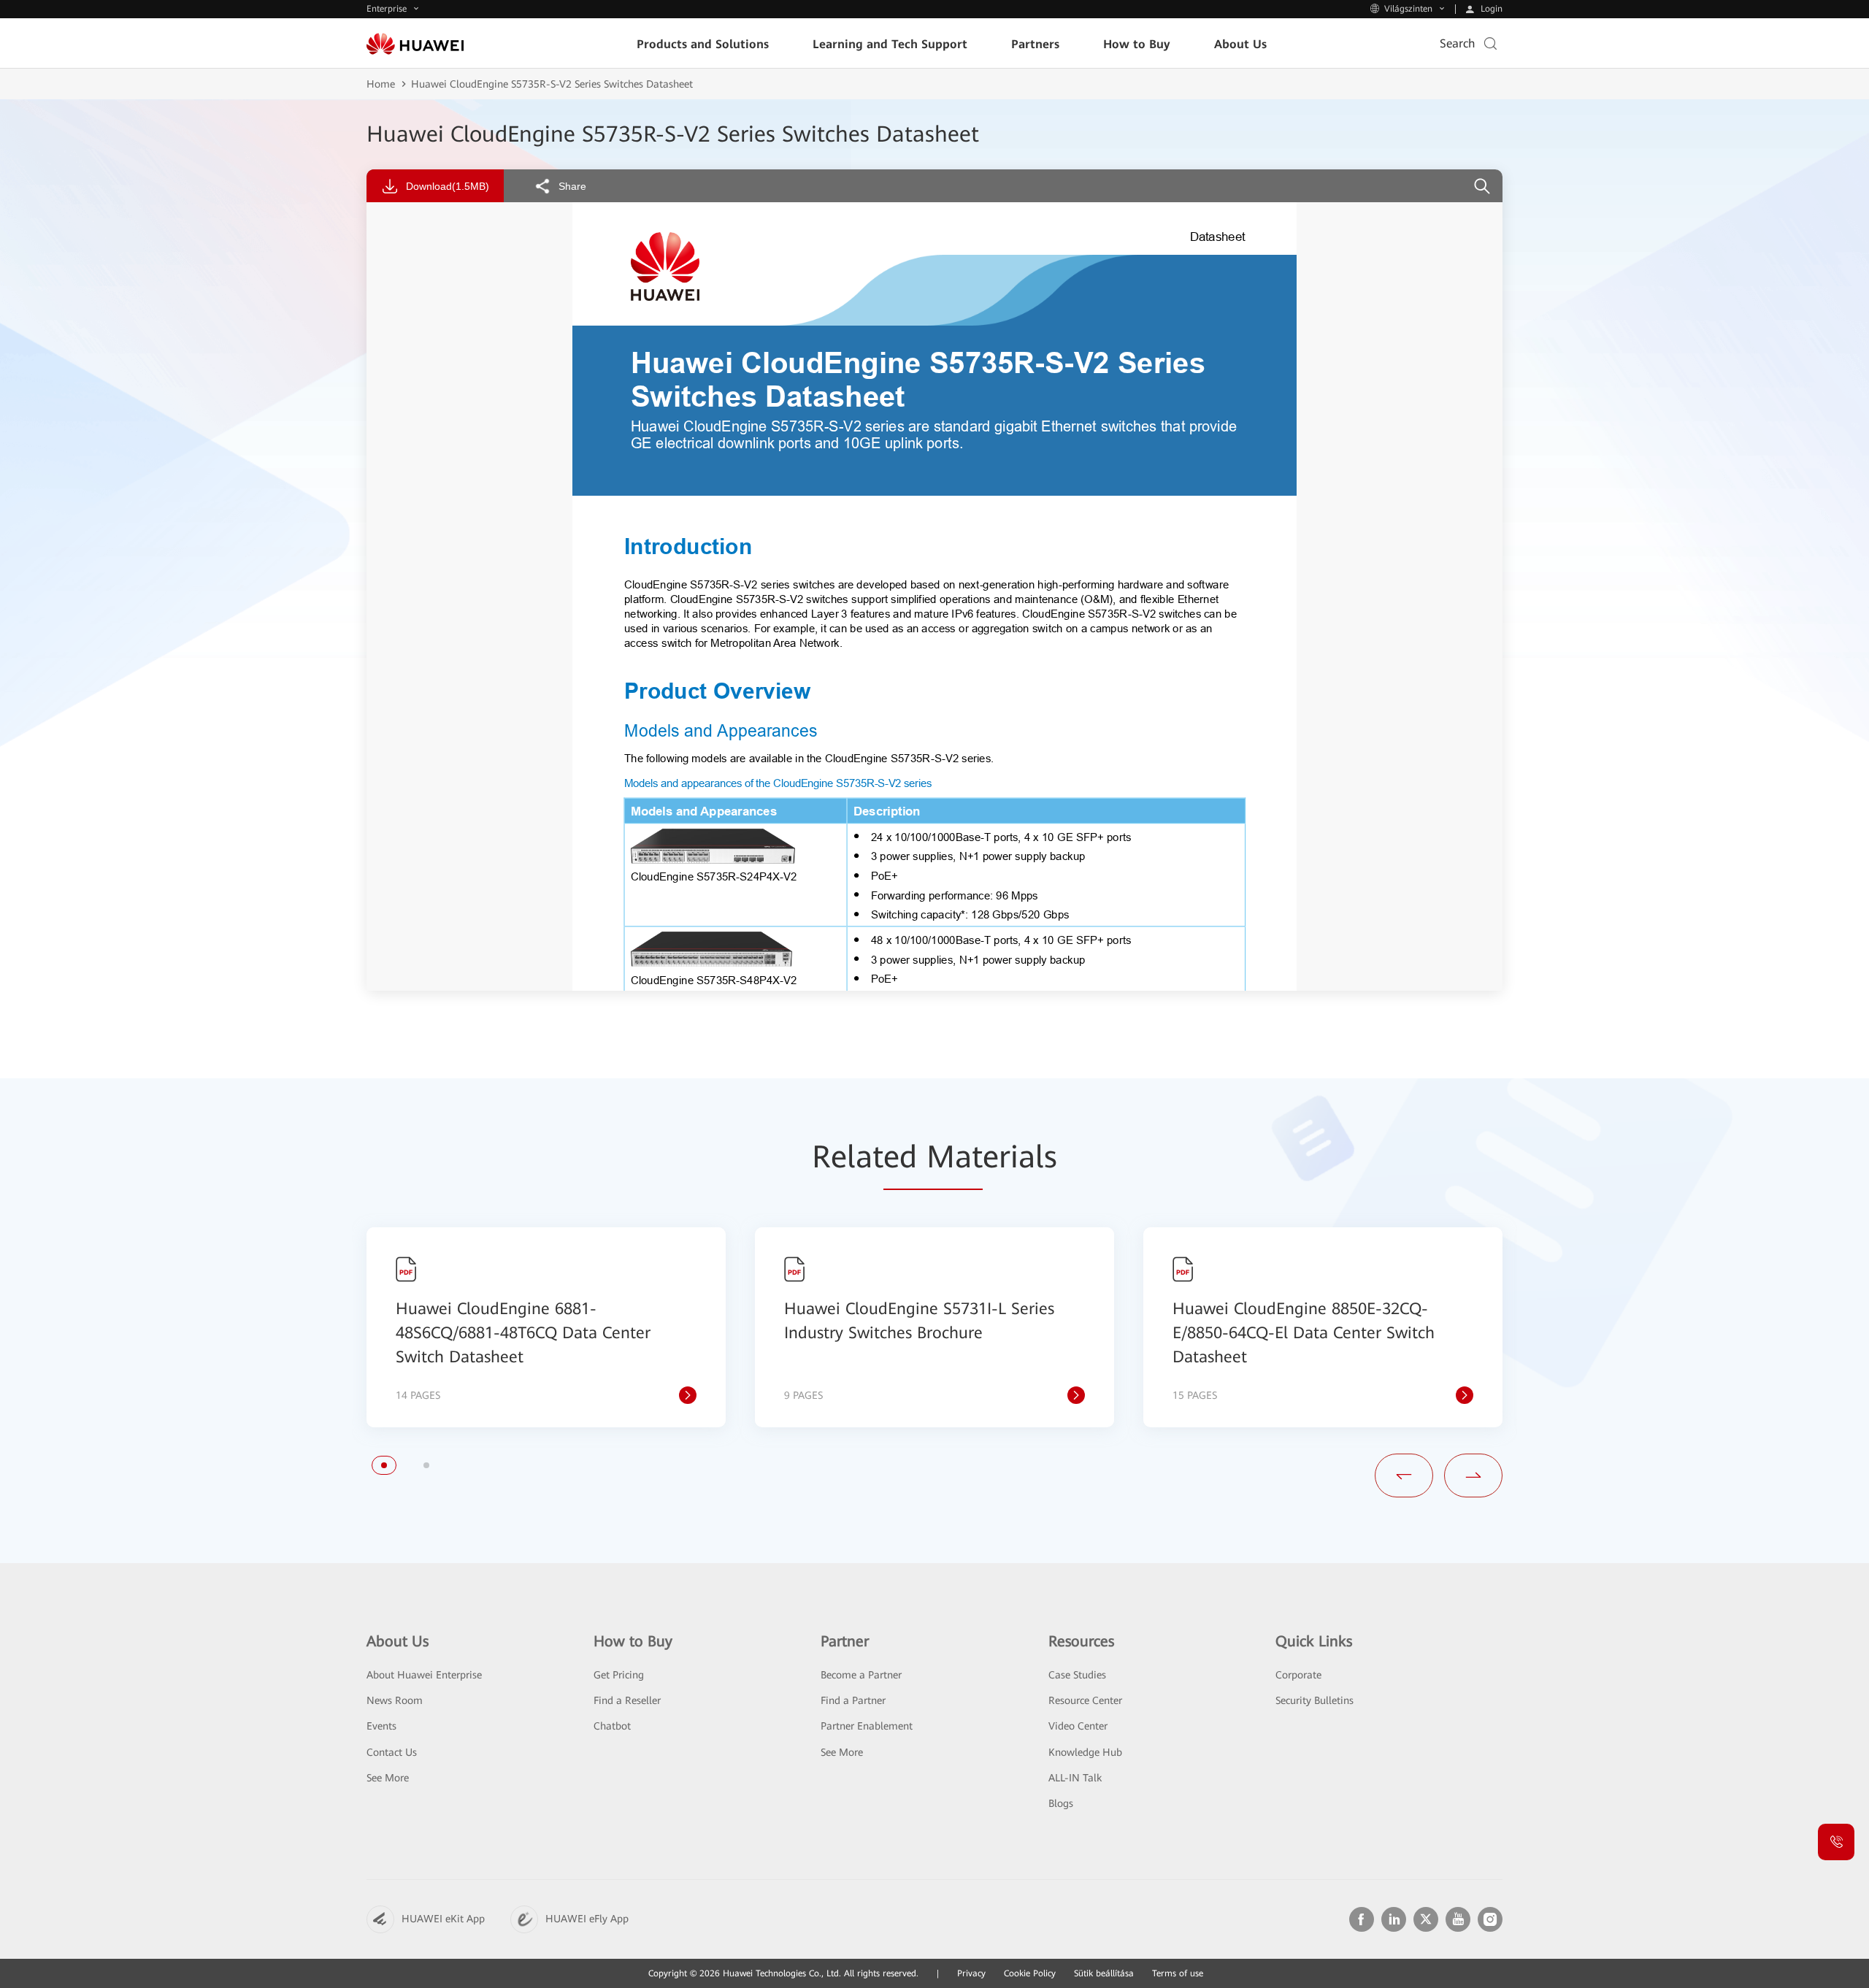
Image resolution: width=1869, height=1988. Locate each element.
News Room (395, 1700)
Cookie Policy (1030, 1973)
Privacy (971, 1973)
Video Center (1078, 1726)
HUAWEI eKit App (443, 1919)
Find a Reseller (627, 1700)
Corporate (1298, 1675)
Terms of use (1178, 1973)
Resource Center (1085, 1700)
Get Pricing (619, 1675)
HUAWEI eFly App (587, 1919)
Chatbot (612, 1726)
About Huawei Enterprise (424, 1675)
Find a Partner (853, 1700)
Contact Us (392, 1752)
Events (381, 1726)
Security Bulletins (1315, 1700)
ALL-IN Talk (1075, 1778)
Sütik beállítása (1104, 1973)
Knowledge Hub (1085, 1752)
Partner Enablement (867, 1726)
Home (381, 84)
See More (388, 1778)
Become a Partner (861, 1675)
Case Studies (1077, 1675)
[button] (384, 1465)
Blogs (1061, 1803)
